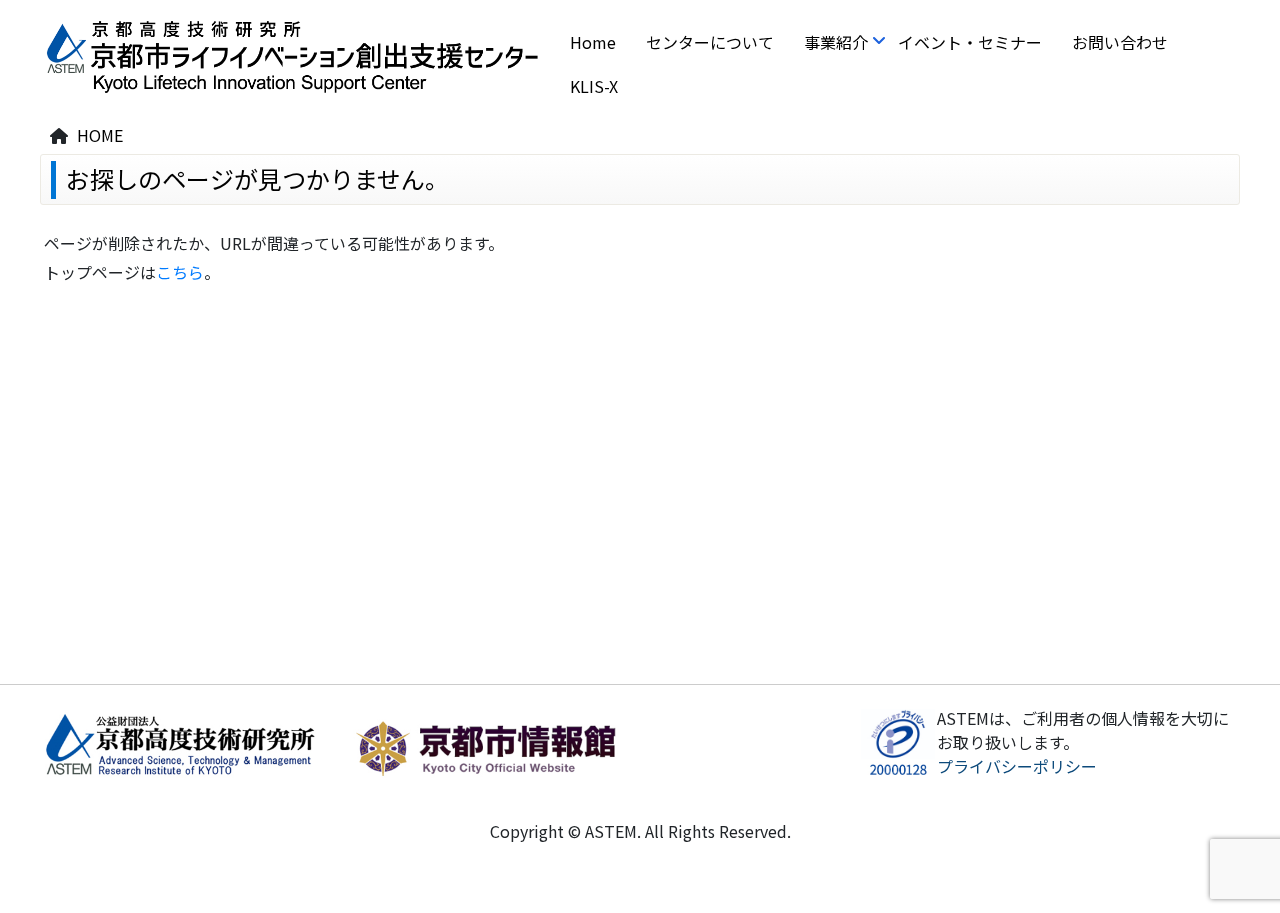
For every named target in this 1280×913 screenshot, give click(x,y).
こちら (180, 272)
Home (593, 42)
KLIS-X (594, 86)
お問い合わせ (1120, 42)
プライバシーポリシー (1017, 766)
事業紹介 (836, 42)
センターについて (710, 42)
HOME (100, 135)
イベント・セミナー (970, 42)
